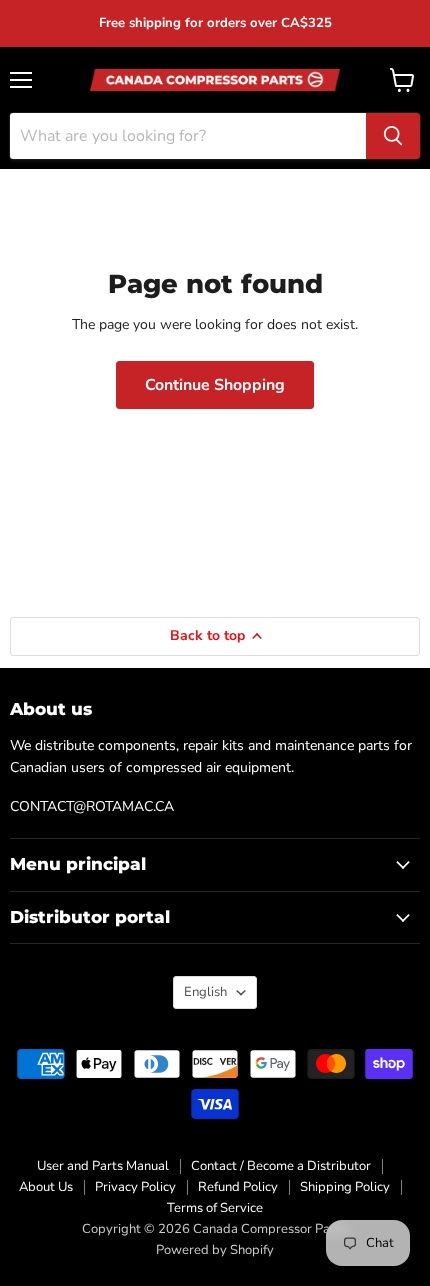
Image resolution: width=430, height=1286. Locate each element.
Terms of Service (215, 1208)
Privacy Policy (135, 1187)
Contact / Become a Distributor (281, 1166)
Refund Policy (238, 1187)
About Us (46, 1187)
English (205, 992)
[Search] (393, 136)
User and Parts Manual (103, 1166)
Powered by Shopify (215, 1250)
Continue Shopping (215, 385)
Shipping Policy (345, 1187)
